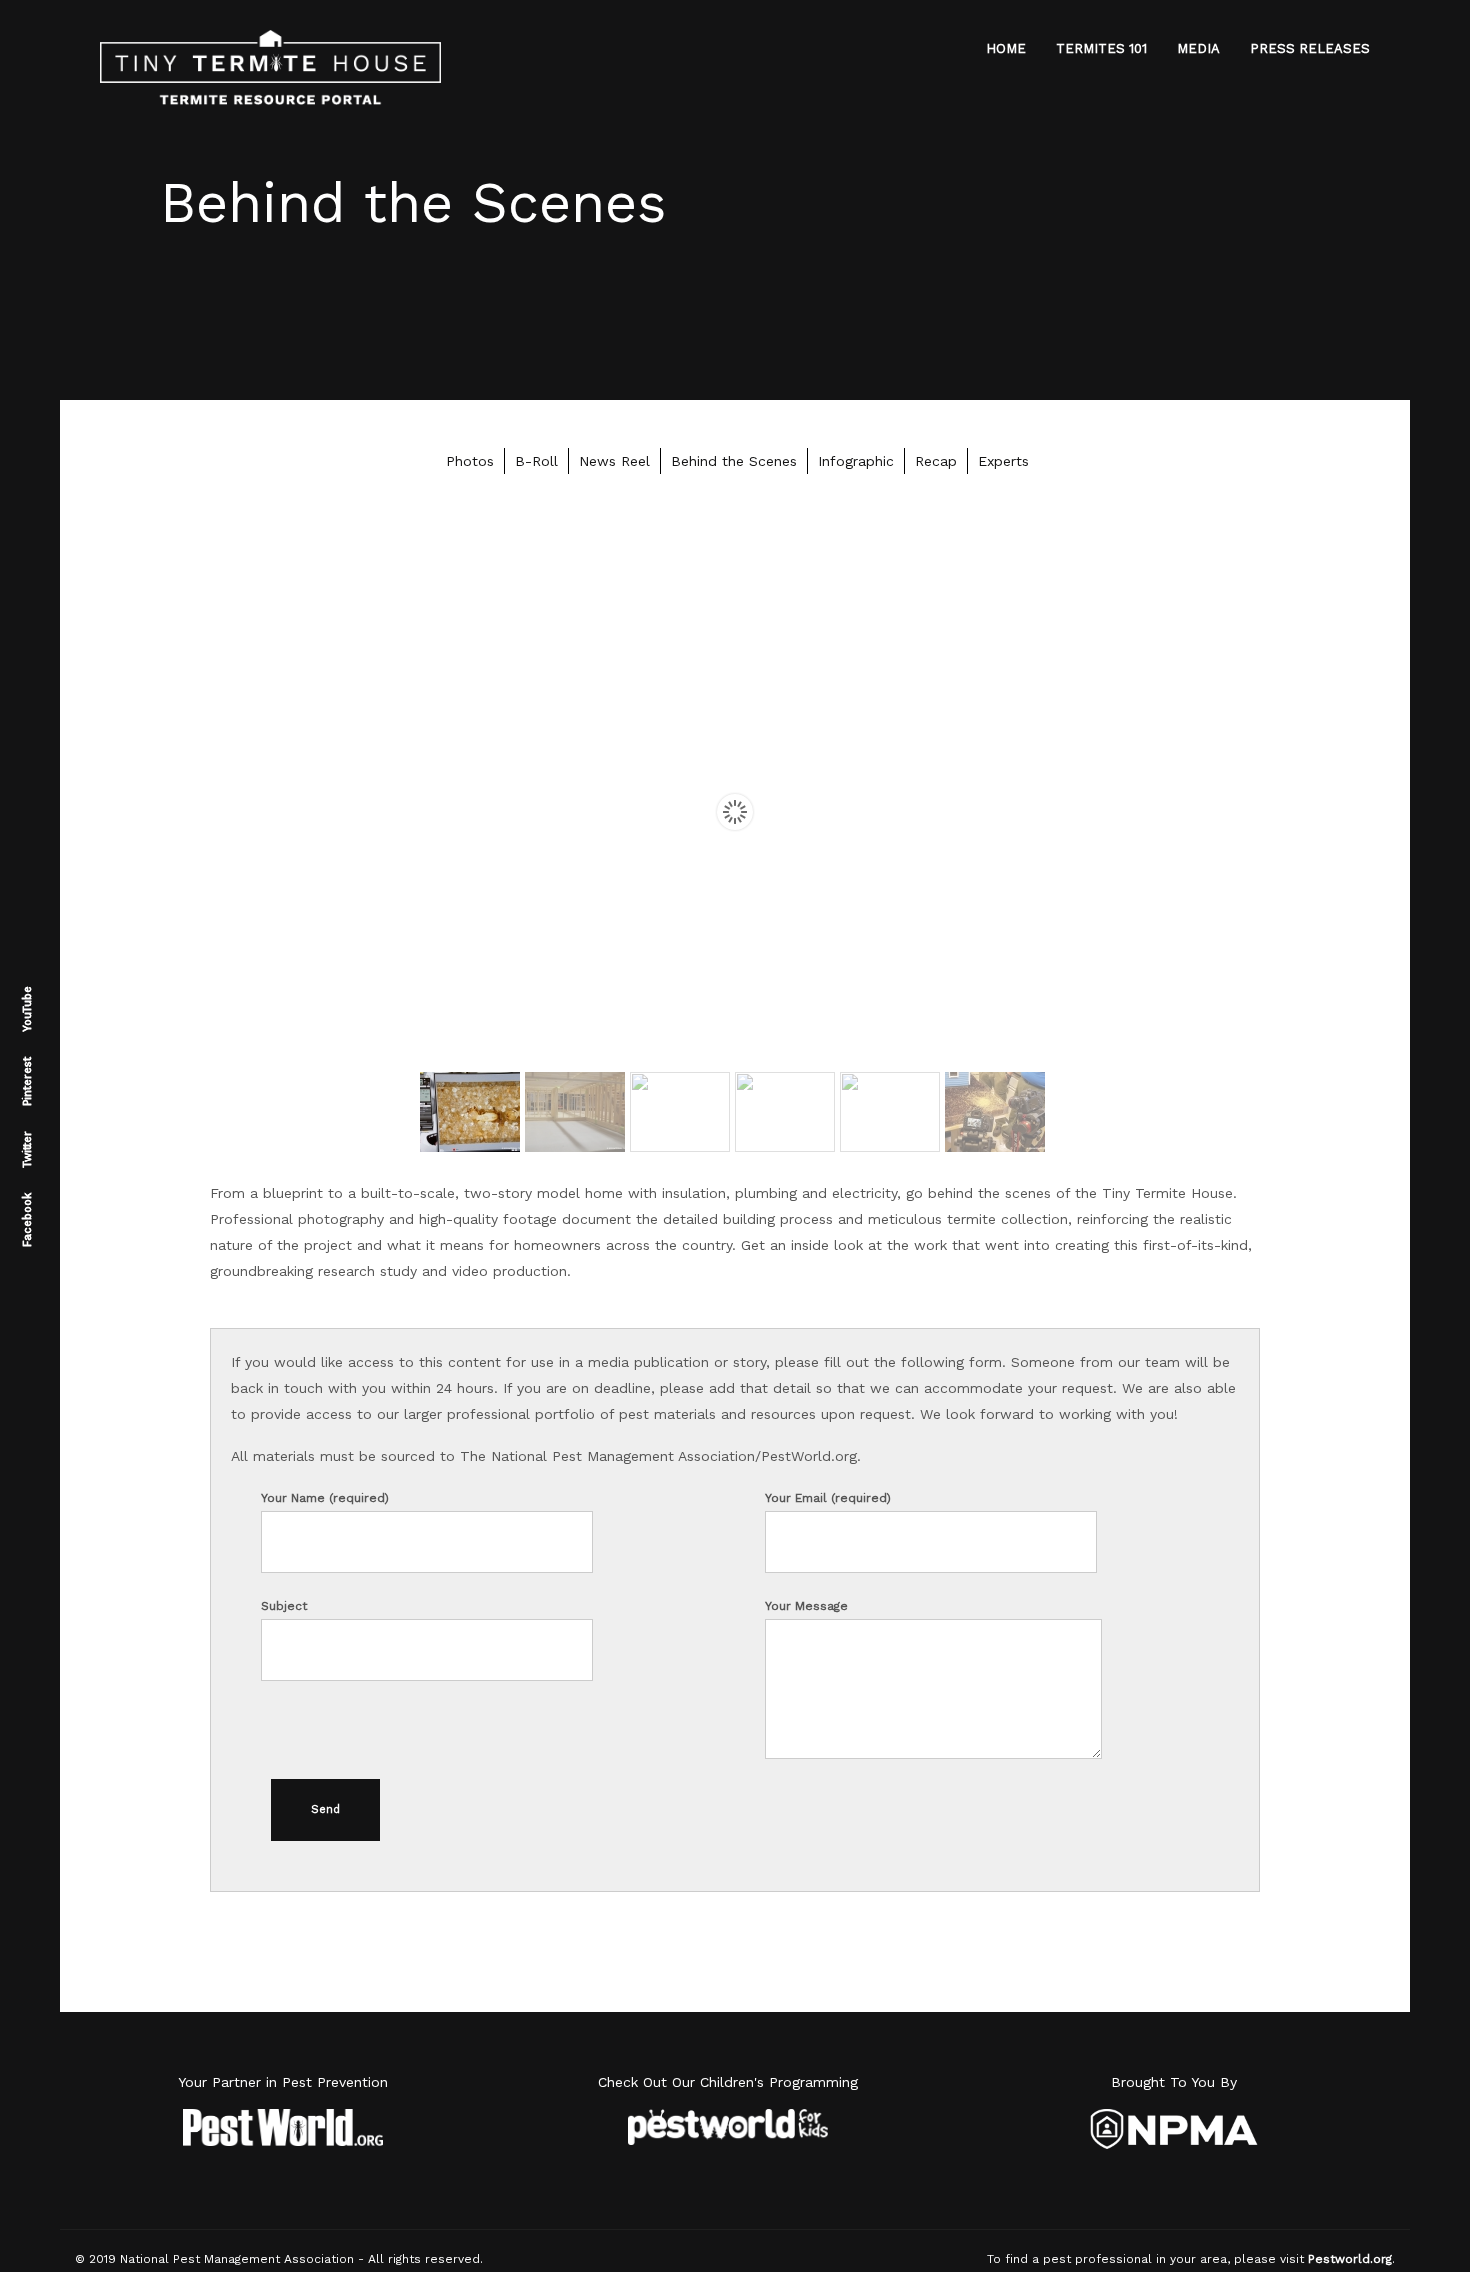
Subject (284, 1606)
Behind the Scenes (734, 461)
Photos (470, 461)
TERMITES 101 (1101, 48)
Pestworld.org (1350, 2259)
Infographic (856, 461)
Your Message (806, 1606)
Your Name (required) (325, 1498)
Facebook (27, 1220)
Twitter (27, 1149)
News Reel (614, 461)
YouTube (27, 1009)
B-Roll (536, 461)
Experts (1003, 461)
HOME (1006, 48)
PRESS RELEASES (1310, 48)
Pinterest (27, 1081)
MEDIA (1198, 48)
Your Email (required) (828, 1498)
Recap (936, 461)
